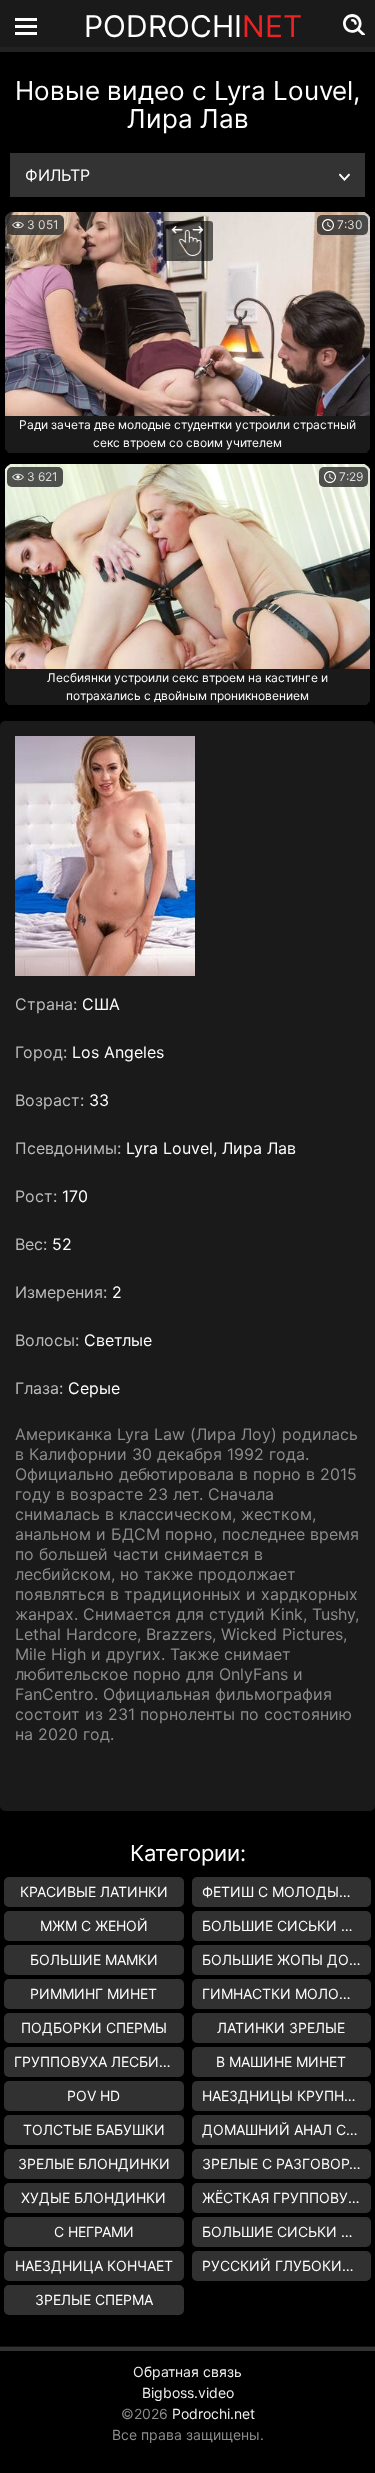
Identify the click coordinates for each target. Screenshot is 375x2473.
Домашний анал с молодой (287, 2129)
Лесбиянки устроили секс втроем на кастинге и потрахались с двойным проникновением (187, 686)
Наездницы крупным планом (287, 2095)
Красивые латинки (94, 1891)
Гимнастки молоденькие (287, 1993)
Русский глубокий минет (287, 2265)
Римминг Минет (93, 1993)
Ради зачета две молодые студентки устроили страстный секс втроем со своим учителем (187, 433)
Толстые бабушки (94, 2129)
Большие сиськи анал (287, 1925)
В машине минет (281, 2061)
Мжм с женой (94, 1925)
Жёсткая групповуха (284, 2197)
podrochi (193, 26)
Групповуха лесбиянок (99, 2061)
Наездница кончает (94, 2265)
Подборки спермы (94, 2027)
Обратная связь (187, 2371)
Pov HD (93, 2095)
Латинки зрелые (281, 2027)
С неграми (94, 2231)
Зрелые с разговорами (287, 2163)
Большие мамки (94, 1959)
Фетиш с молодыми (282, 1891)
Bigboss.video (188, 2392)
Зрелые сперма (94, 2299)
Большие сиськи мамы (287, 2231)
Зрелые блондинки (94, 2163)
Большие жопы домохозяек (287, 1959)
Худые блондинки (93, 2197)
